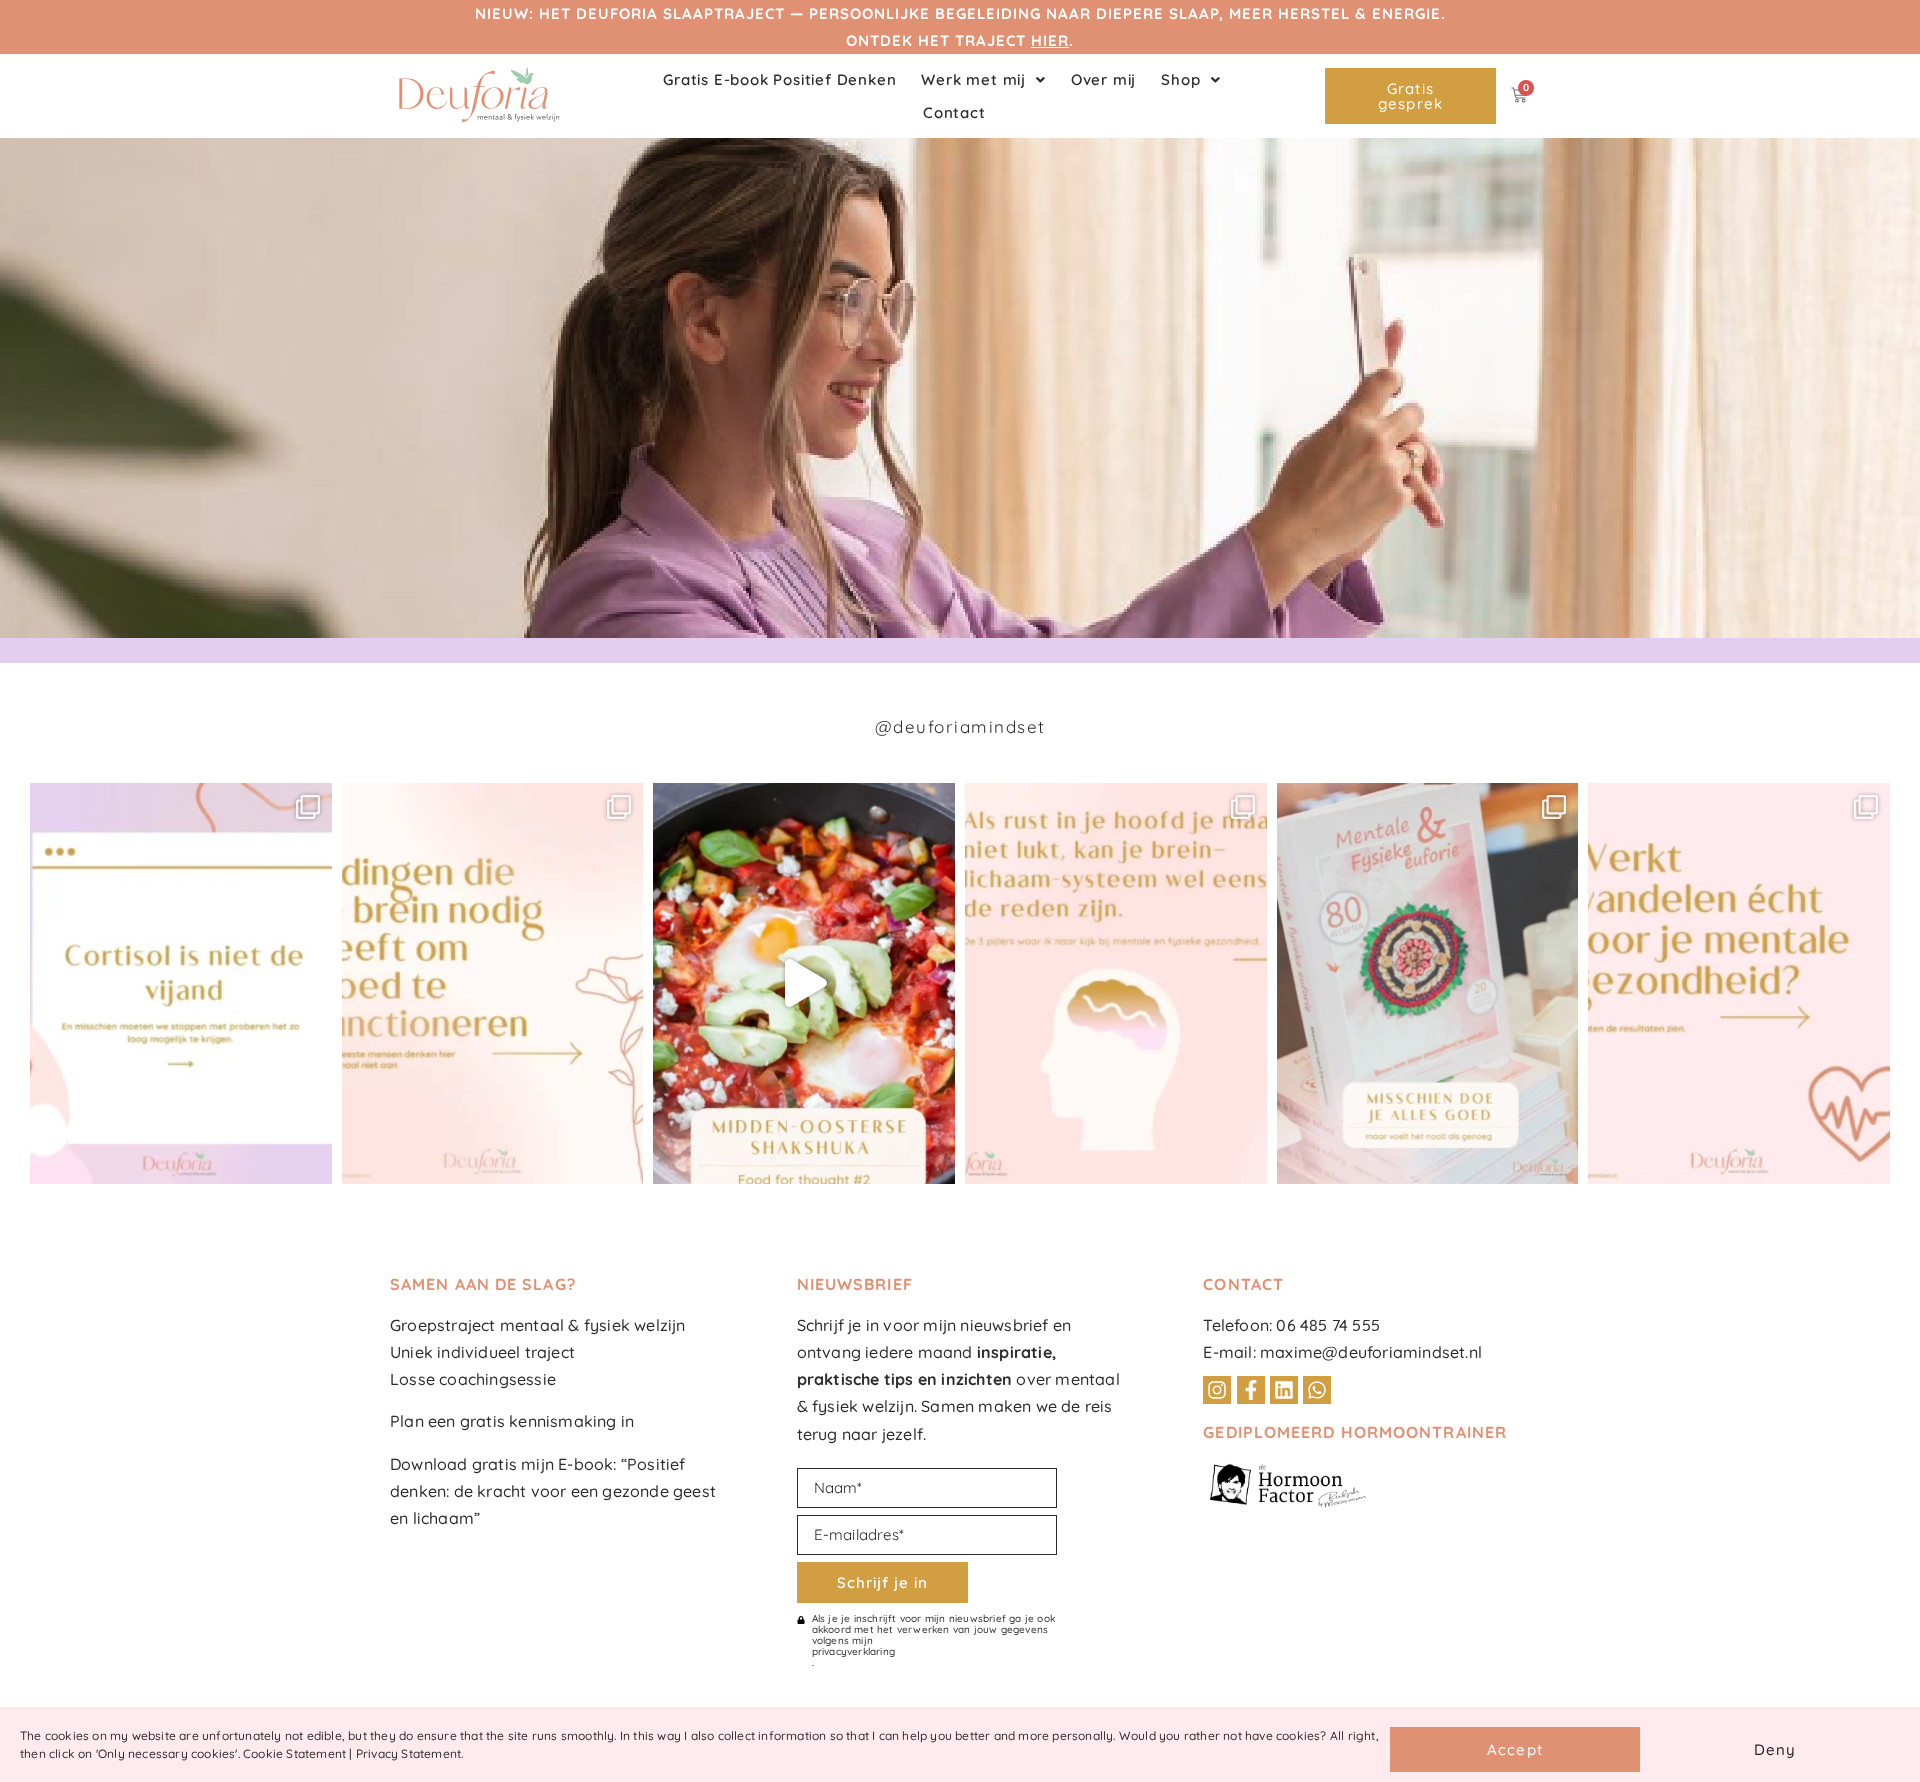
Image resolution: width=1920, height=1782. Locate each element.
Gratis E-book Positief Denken (779, 79)
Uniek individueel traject (482, 1352)
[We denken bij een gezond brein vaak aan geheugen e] (493, 983)
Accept (1515, 1749)
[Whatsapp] (1317, 1390)
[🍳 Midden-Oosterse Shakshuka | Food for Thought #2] (804, 983)
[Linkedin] (1284, 1390)
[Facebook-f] (1251, 1390)
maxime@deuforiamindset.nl (1371, 1352)
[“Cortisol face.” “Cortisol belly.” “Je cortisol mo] (181, 983)
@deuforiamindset (960, 726)
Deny (1775, 1749)
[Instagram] (1217, 1390)
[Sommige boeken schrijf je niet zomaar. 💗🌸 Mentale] (1428, 983)
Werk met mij (973, 79)
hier (1050, 40)
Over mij (1103, 79)
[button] (983, 79)
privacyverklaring (853, 1651)
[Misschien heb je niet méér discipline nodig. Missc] (1116, 983)
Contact (954, 112)
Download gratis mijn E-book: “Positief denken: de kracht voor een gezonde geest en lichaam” (553, 1491)
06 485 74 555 (1328, 1325)
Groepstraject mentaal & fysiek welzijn (538, 1325)
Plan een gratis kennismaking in (512, 1421)
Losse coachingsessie (473, 1379)
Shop (1180, 79)
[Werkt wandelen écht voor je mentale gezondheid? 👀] (1739, 983)
